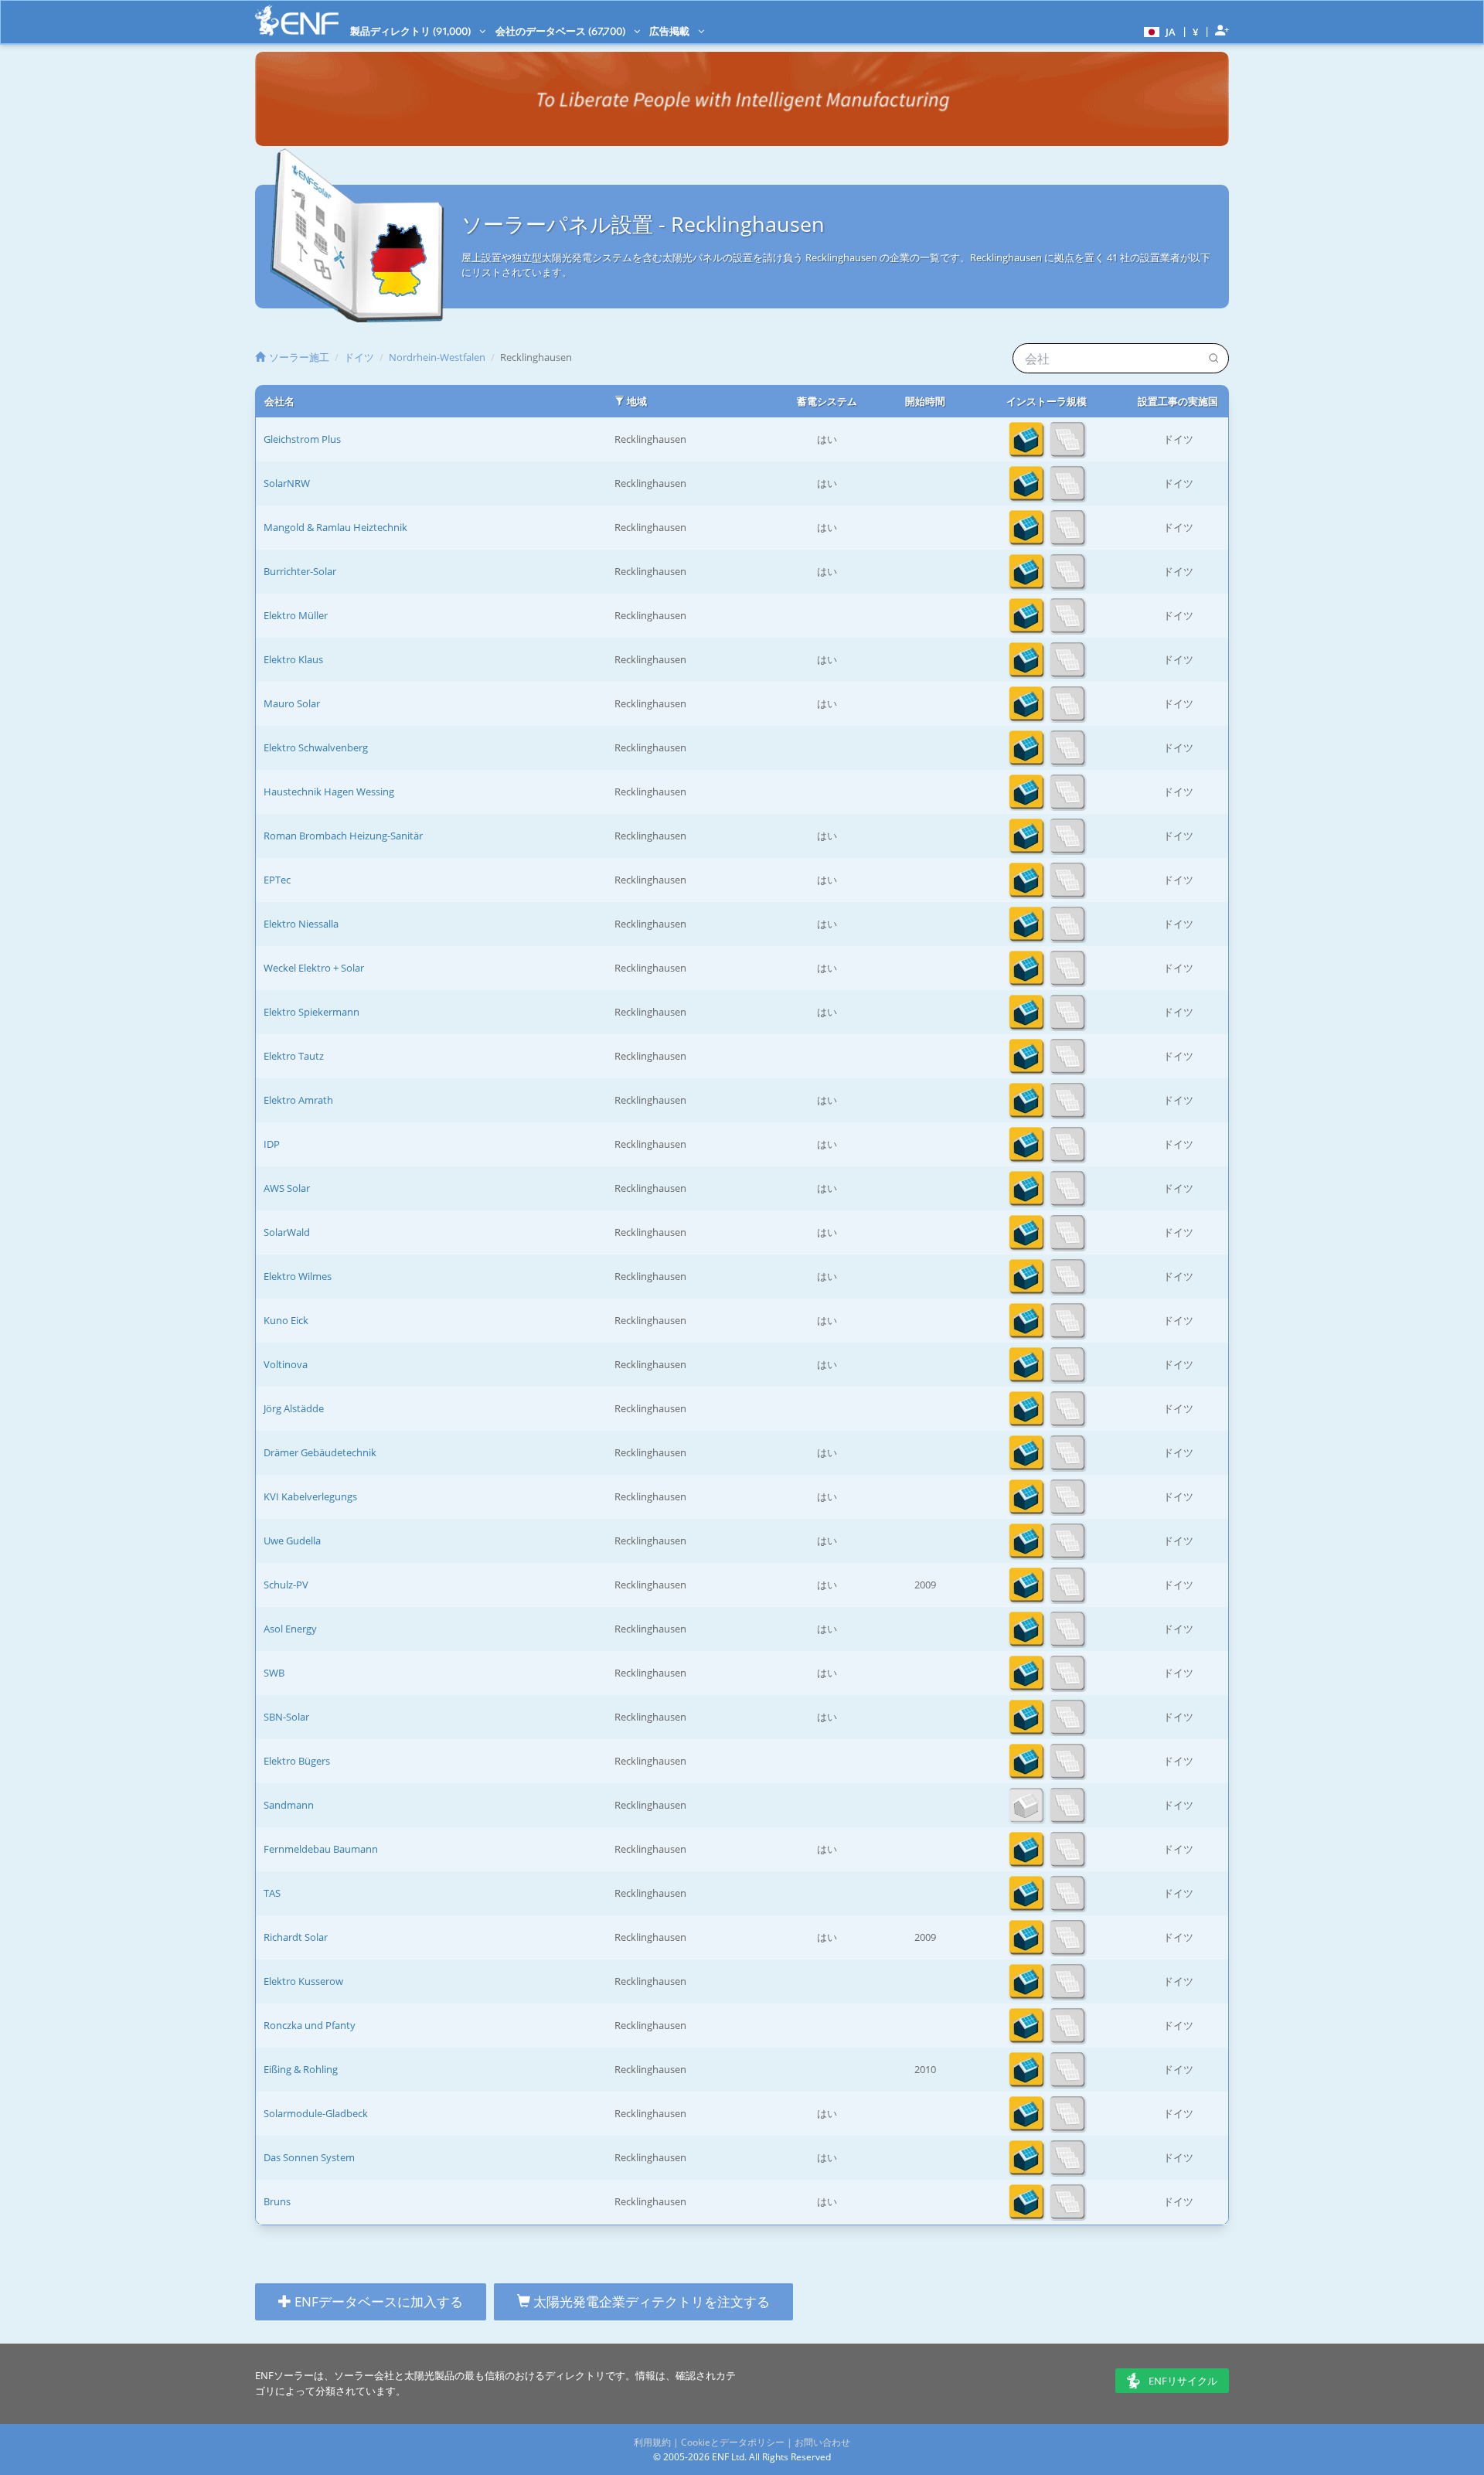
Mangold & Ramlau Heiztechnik (335, 527)
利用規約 (652, 2442)
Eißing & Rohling (301, 2069)
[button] (1158, 31)
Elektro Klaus (293, 659)
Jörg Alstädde (294, 1408)
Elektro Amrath (298, 1100)
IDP (272, 1144)
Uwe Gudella (292, 1540)
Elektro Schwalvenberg (316, 747)
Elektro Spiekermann (311, 1012)
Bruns (277, 2201)
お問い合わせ (822, 2442)
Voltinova (286, 1364)
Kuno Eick (286, 1320)
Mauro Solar (292, 703)
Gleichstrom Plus (302, 439)
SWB (274, 1673)
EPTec (277, 880)
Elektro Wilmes (298, 1276)
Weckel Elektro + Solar (314, 968)
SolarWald (287, 1232)
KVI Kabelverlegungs (310, 1496)
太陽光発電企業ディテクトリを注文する (650, 2301)
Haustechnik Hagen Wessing (329, 792)
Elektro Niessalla (301, 924)
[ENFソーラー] (297, 20)
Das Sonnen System (309, 2157)
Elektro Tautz (294, 1056)
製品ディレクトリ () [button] (412, 31)
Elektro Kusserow (303, 1981)
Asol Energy (290, 1629)
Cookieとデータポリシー (733, 2442)
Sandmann (289, 1805)
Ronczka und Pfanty (310, 2025)
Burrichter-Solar (300, 571)
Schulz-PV (286, 1585)
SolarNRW (287, 483)
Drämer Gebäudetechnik (320, 1452)
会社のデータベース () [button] (562, 31)
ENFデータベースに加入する (377, 2301)
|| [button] (1196, 31)
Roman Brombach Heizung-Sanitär (343, 836)
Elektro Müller (296, 615)
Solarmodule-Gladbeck (316, 2113)
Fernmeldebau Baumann (321, 1849)
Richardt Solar (296, 1937)
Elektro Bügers (297, 1761)
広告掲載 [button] (671, 31)
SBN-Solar (286, 1717)
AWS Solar (287, 1188)
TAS (272, 1893)
